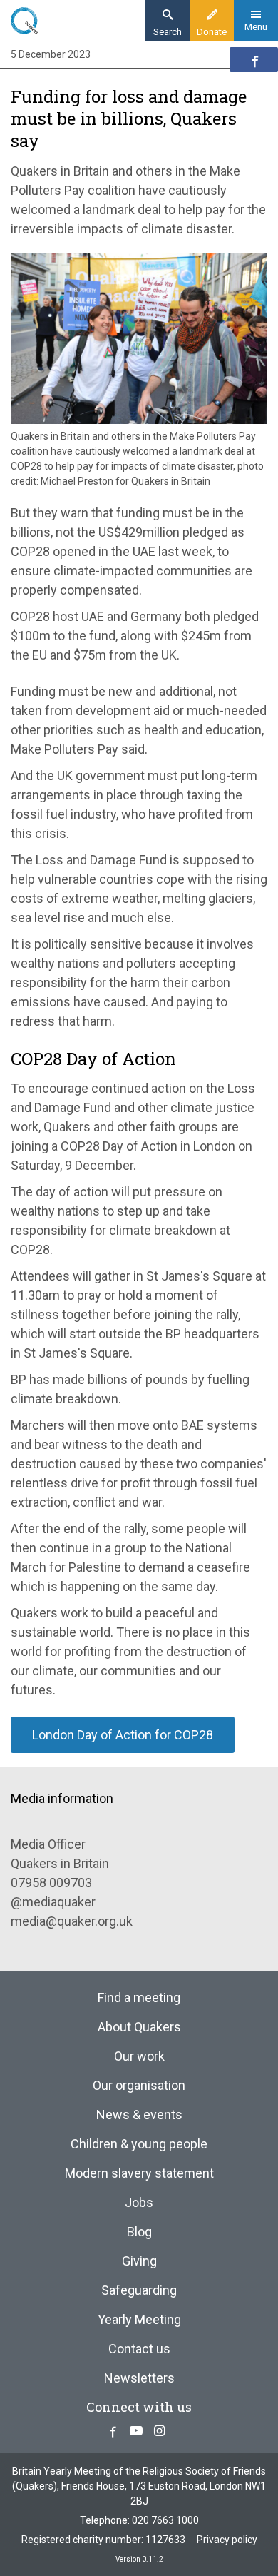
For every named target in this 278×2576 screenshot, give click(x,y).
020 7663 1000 (165, 2520)
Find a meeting (139, 1997)
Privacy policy (227, 2540)
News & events (139, 2115)
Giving (139, 2261)
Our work (139, 2056)
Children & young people (139, 2144)
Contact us (139, 2349)
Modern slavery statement (139, 2173)
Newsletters (139, 2378)
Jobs (139, 2202)
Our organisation (139, 2085)
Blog (139, 2232)
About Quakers (139, 2027)
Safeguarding (139, 2290)
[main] (139, 904)
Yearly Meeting (139, 2319)
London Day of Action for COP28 (123, 1735)
